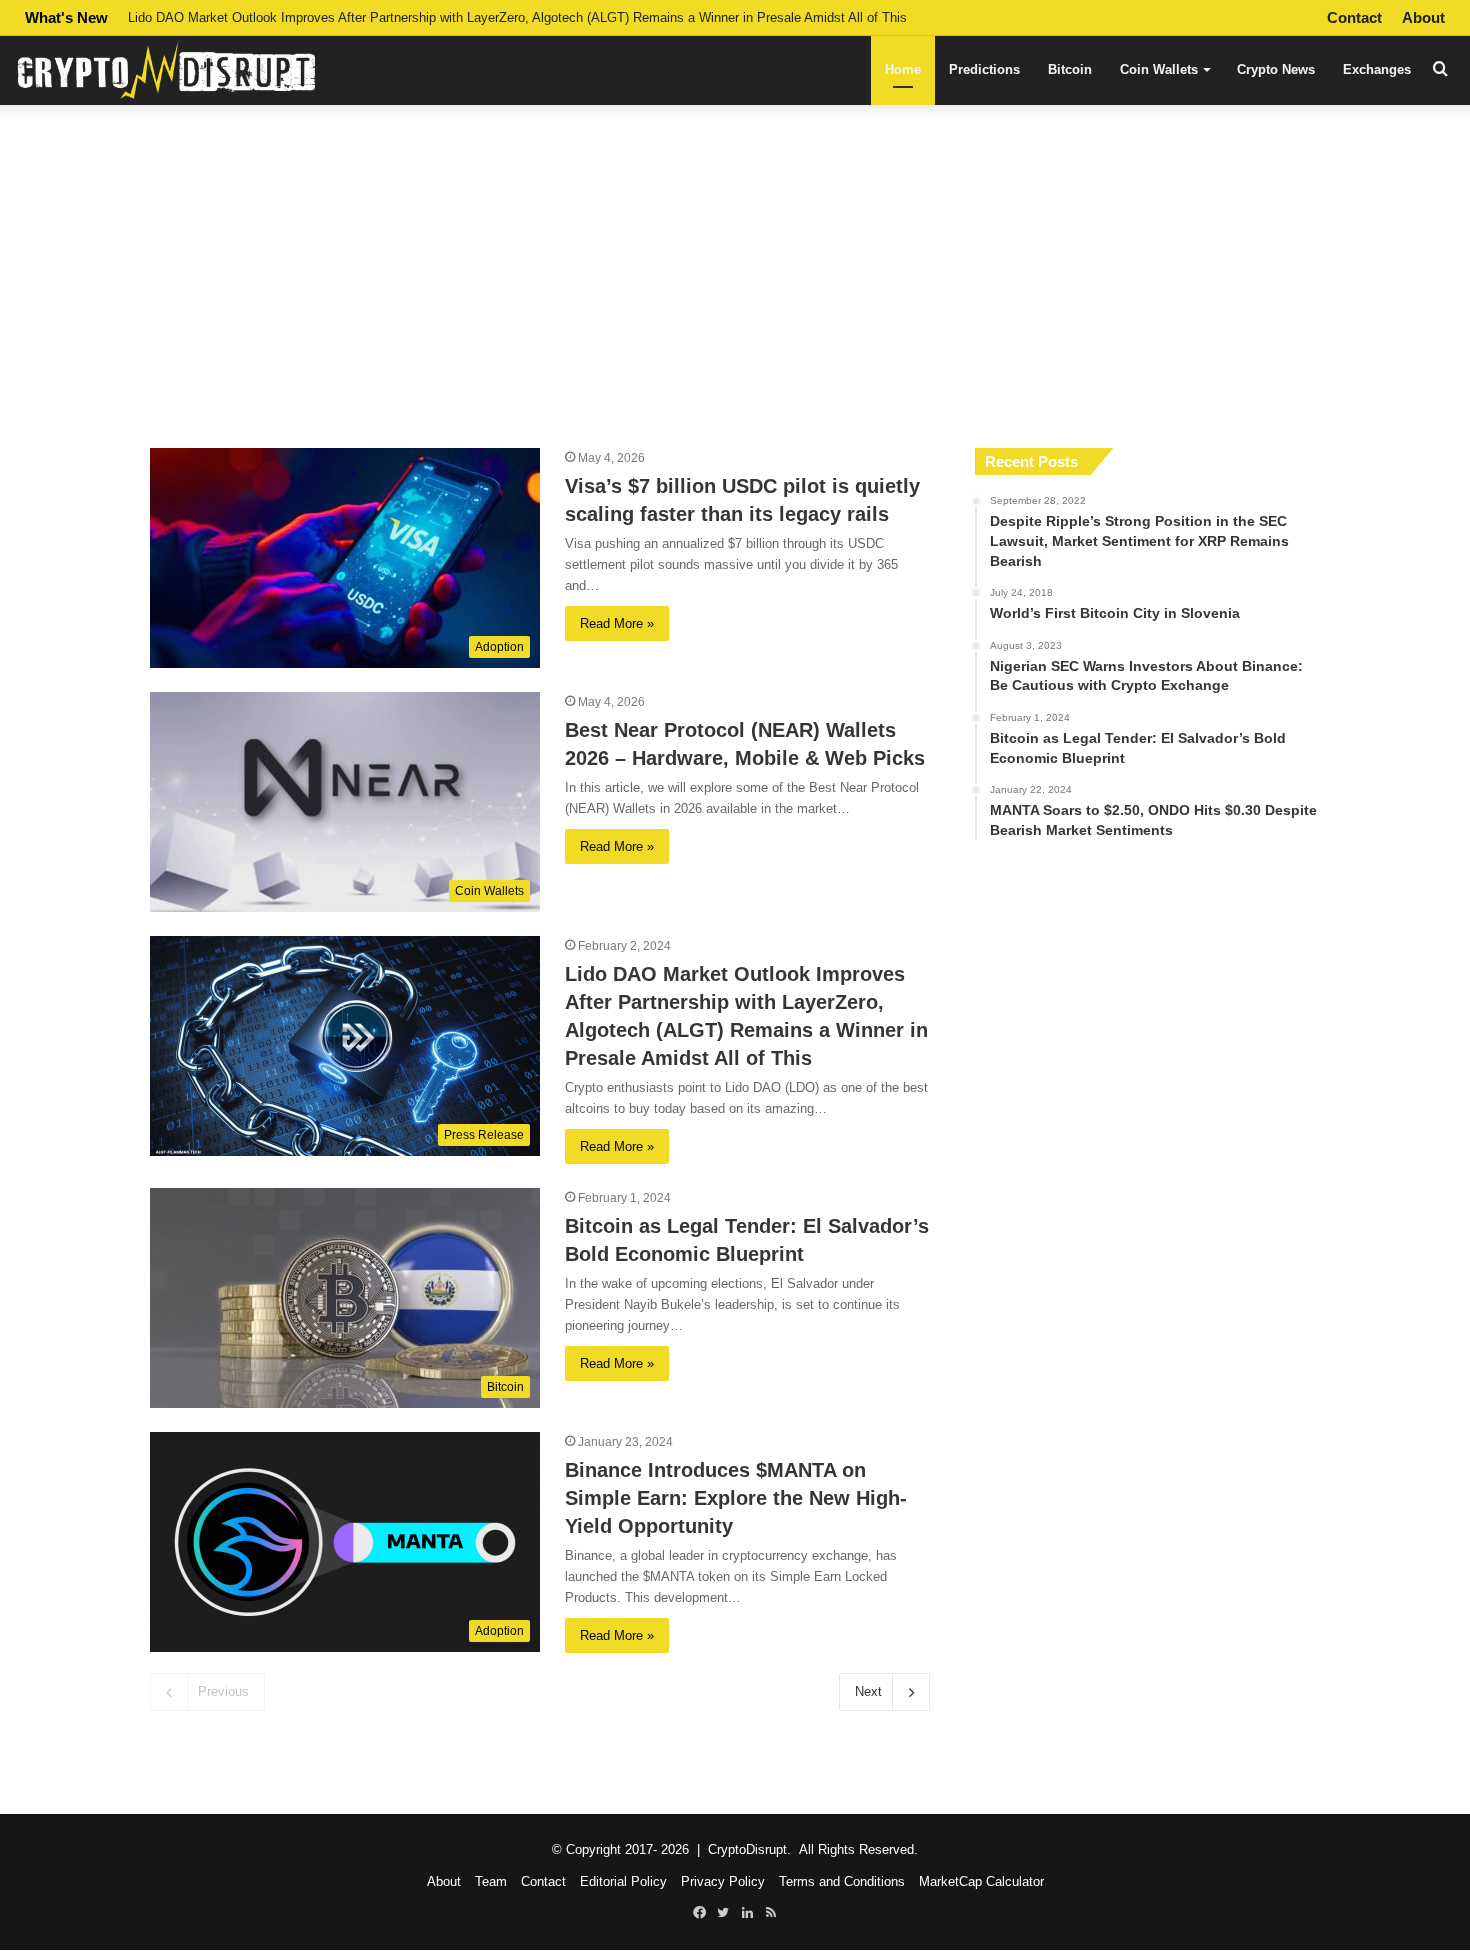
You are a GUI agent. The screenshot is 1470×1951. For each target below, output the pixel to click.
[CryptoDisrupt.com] (165, 69)
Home (903, 69)
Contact (1354, 17)
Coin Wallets (1159, 69)
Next (868, 1691)
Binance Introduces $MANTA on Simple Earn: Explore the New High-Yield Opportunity (736, 1498)
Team (491, 1881)
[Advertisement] (735, 268)
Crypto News (1276, 69)
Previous (223, 1691)
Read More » (617, 623)
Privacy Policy (723, 1881)
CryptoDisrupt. (749, 1849)
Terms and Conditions (842, 1881)
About (1423, 17)
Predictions (984, 69)
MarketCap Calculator (981, 1881)
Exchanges (1377, 69)
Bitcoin (1070, 69)
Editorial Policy (623, 1881)
